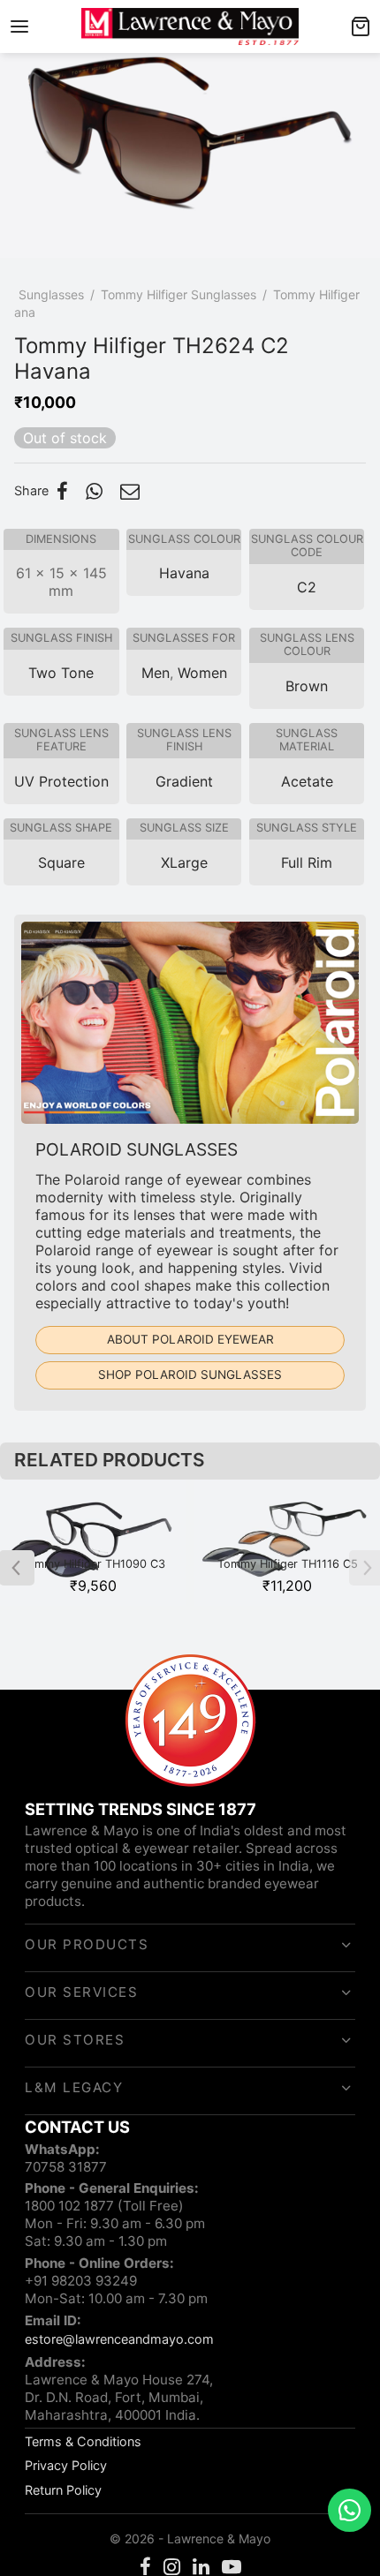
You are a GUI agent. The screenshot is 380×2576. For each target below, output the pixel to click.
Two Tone (61, 673)
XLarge (184, 862)
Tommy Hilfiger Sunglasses (179, 294)
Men (156, 673)
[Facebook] (62, 491)
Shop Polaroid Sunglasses (190, 1375)
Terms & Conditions (83, 2441)
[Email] (130, 491)
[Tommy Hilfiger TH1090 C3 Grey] (93, 1543)
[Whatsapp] (94, 491)
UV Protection (61, 781)
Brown (307, 686)
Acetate (307, 781)
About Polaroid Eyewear (190, 1339)
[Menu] (19, 26)
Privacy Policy (66, 2465)
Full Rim (307, 862)
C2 (307, 587)
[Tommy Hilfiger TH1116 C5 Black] (287, 1543)
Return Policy (63, 2490)
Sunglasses (51, 294)
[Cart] (361, 26)
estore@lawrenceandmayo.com (119, 2339)
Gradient (184, 781)
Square (61, 862)
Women (202, 673)
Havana (184, 573)
